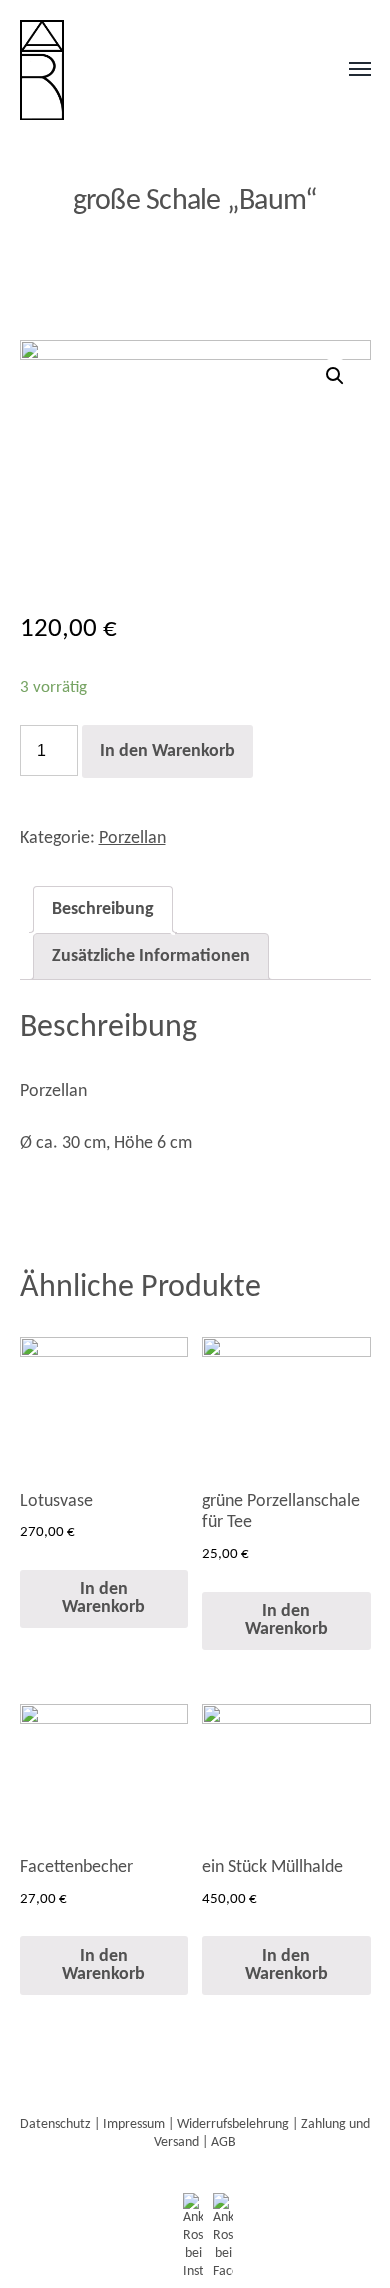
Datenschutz (55, 2124)
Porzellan (132, 838)
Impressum (134, 2124)
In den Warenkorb (167, 751)
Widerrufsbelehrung (233, 2124)
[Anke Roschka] (155, 70)
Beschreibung (103, 909)
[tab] (103, 909)
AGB (223, 2142)
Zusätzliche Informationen (151, 956)
